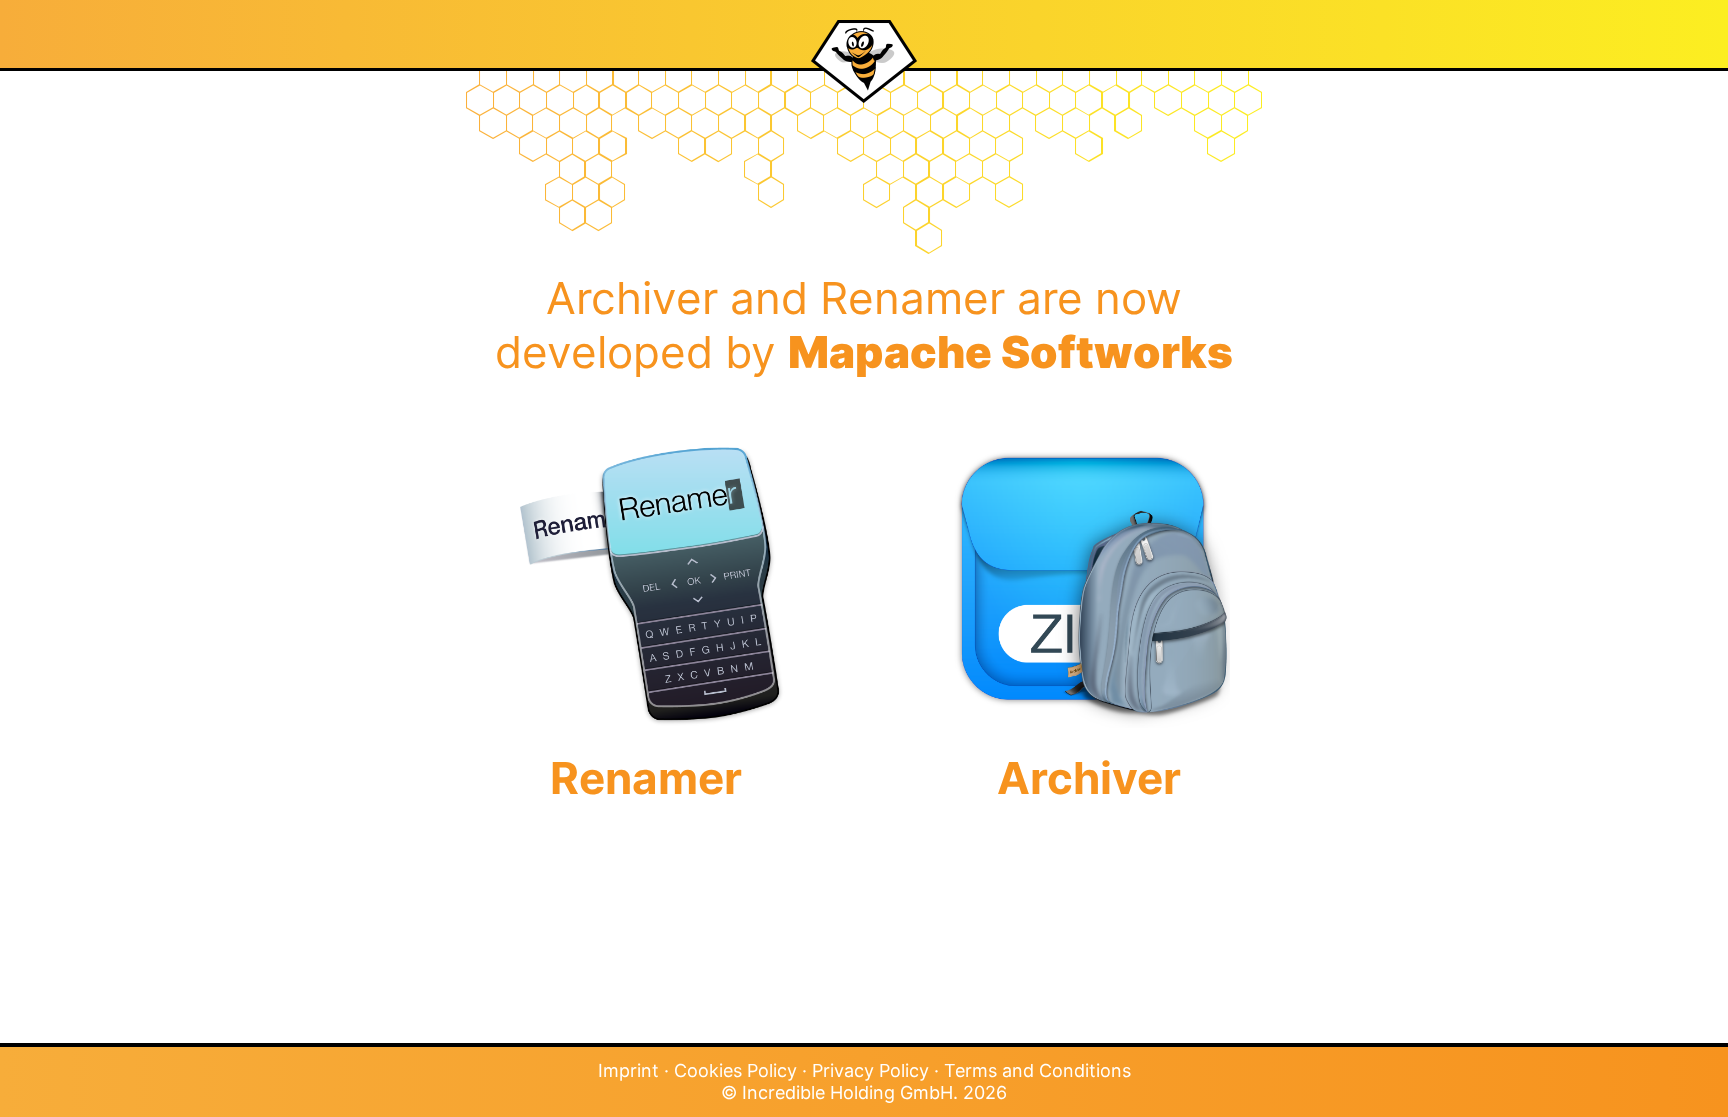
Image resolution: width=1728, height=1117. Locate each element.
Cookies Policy (735, 1070)
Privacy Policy (870, 1070)
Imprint (628, 1070)
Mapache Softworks (1010, 352)
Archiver (1089, 778)
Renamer (646, 778)
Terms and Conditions (1037, 1070)
